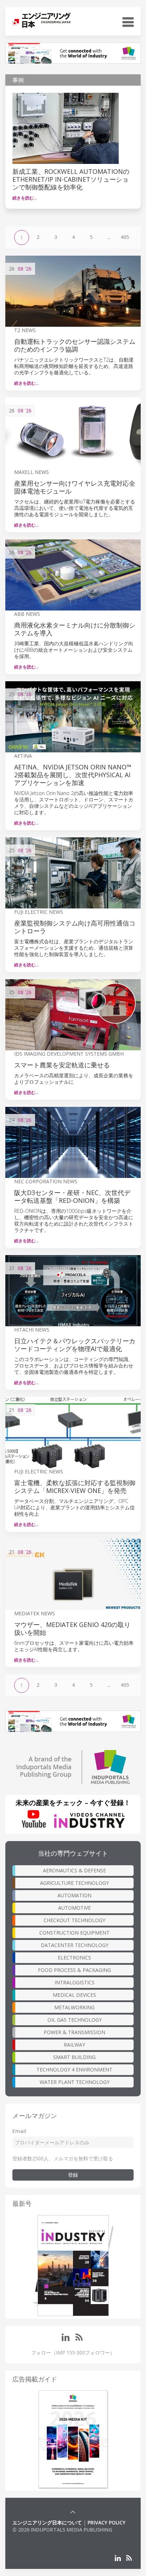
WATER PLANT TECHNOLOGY (75, 2082)
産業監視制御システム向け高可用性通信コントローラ (75, 927)
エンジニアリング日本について (47, 2522)
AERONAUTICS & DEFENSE (74, 1870)
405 (125, 237)
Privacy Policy (106, 2522)
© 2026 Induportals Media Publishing (62, 2530)
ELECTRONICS (74, 1958)
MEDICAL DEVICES (74, 1995)
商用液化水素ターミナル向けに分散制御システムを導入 (75, 629)
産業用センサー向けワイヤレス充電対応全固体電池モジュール (75, 487)
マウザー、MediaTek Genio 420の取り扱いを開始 (72, 1628)
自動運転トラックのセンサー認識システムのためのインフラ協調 (75, 345)
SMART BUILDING (74, 2057)
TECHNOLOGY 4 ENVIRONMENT (74, 2070)
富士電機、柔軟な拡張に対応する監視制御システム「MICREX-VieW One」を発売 (75, 1487)
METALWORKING (74, 2007)
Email (19, 2131)
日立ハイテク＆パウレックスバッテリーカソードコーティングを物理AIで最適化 (75, 1345)
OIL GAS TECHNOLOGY (75, 2020)
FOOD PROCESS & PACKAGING (74, 1970)
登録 (73, 2175)
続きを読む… (25, 198)
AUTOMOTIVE (74, 1908)
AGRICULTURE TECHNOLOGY (74, 1883)
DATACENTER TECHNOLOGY (75, 1945)
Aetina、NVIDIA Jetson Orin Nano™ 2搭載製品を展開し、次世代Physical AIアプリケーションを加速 (73, 775)
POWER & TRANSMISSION (74, 2032)
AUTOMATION (74, 1895)
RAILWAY (74, 2045)
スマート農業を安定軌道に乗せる (62, 1065)
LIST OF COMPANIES (36, 2537)
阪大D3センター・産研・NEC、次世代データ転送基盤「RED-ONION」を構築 (72, 1196)
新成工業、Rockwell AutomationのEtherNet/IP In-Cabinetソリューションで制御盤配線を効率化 (71, 179)
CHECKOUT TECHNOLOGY (74, 1920)
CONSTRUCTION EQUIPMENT (74, 1933)
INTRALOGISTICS (75, 1982)
